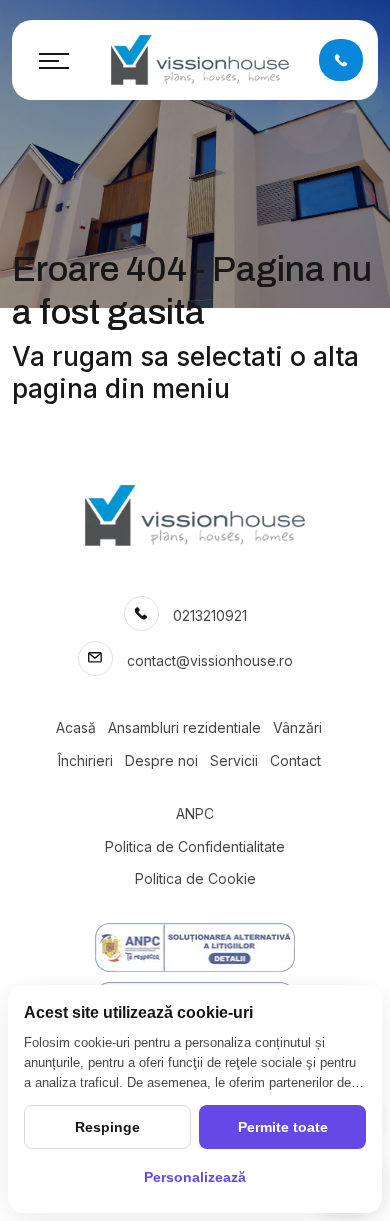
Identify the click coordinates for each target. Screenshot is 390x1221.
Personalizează (195, 1177)
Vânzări (297, 727)
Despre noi (161, 760)
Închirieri (85, 760)
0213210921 (210, 615)
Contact (295, 760)
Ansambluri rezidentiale (184, 727)
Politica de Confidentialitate (195, 846)
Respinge (107, 1127)
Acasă (76, 727)
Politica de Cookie (195, 878)
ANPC (195, 813)
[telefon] (341, 59)
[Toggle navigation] (54, 60)
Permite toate (283, 1127)
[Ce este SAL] (195, 947)
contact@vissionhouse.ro (210, 660)
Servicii (234, 760)
